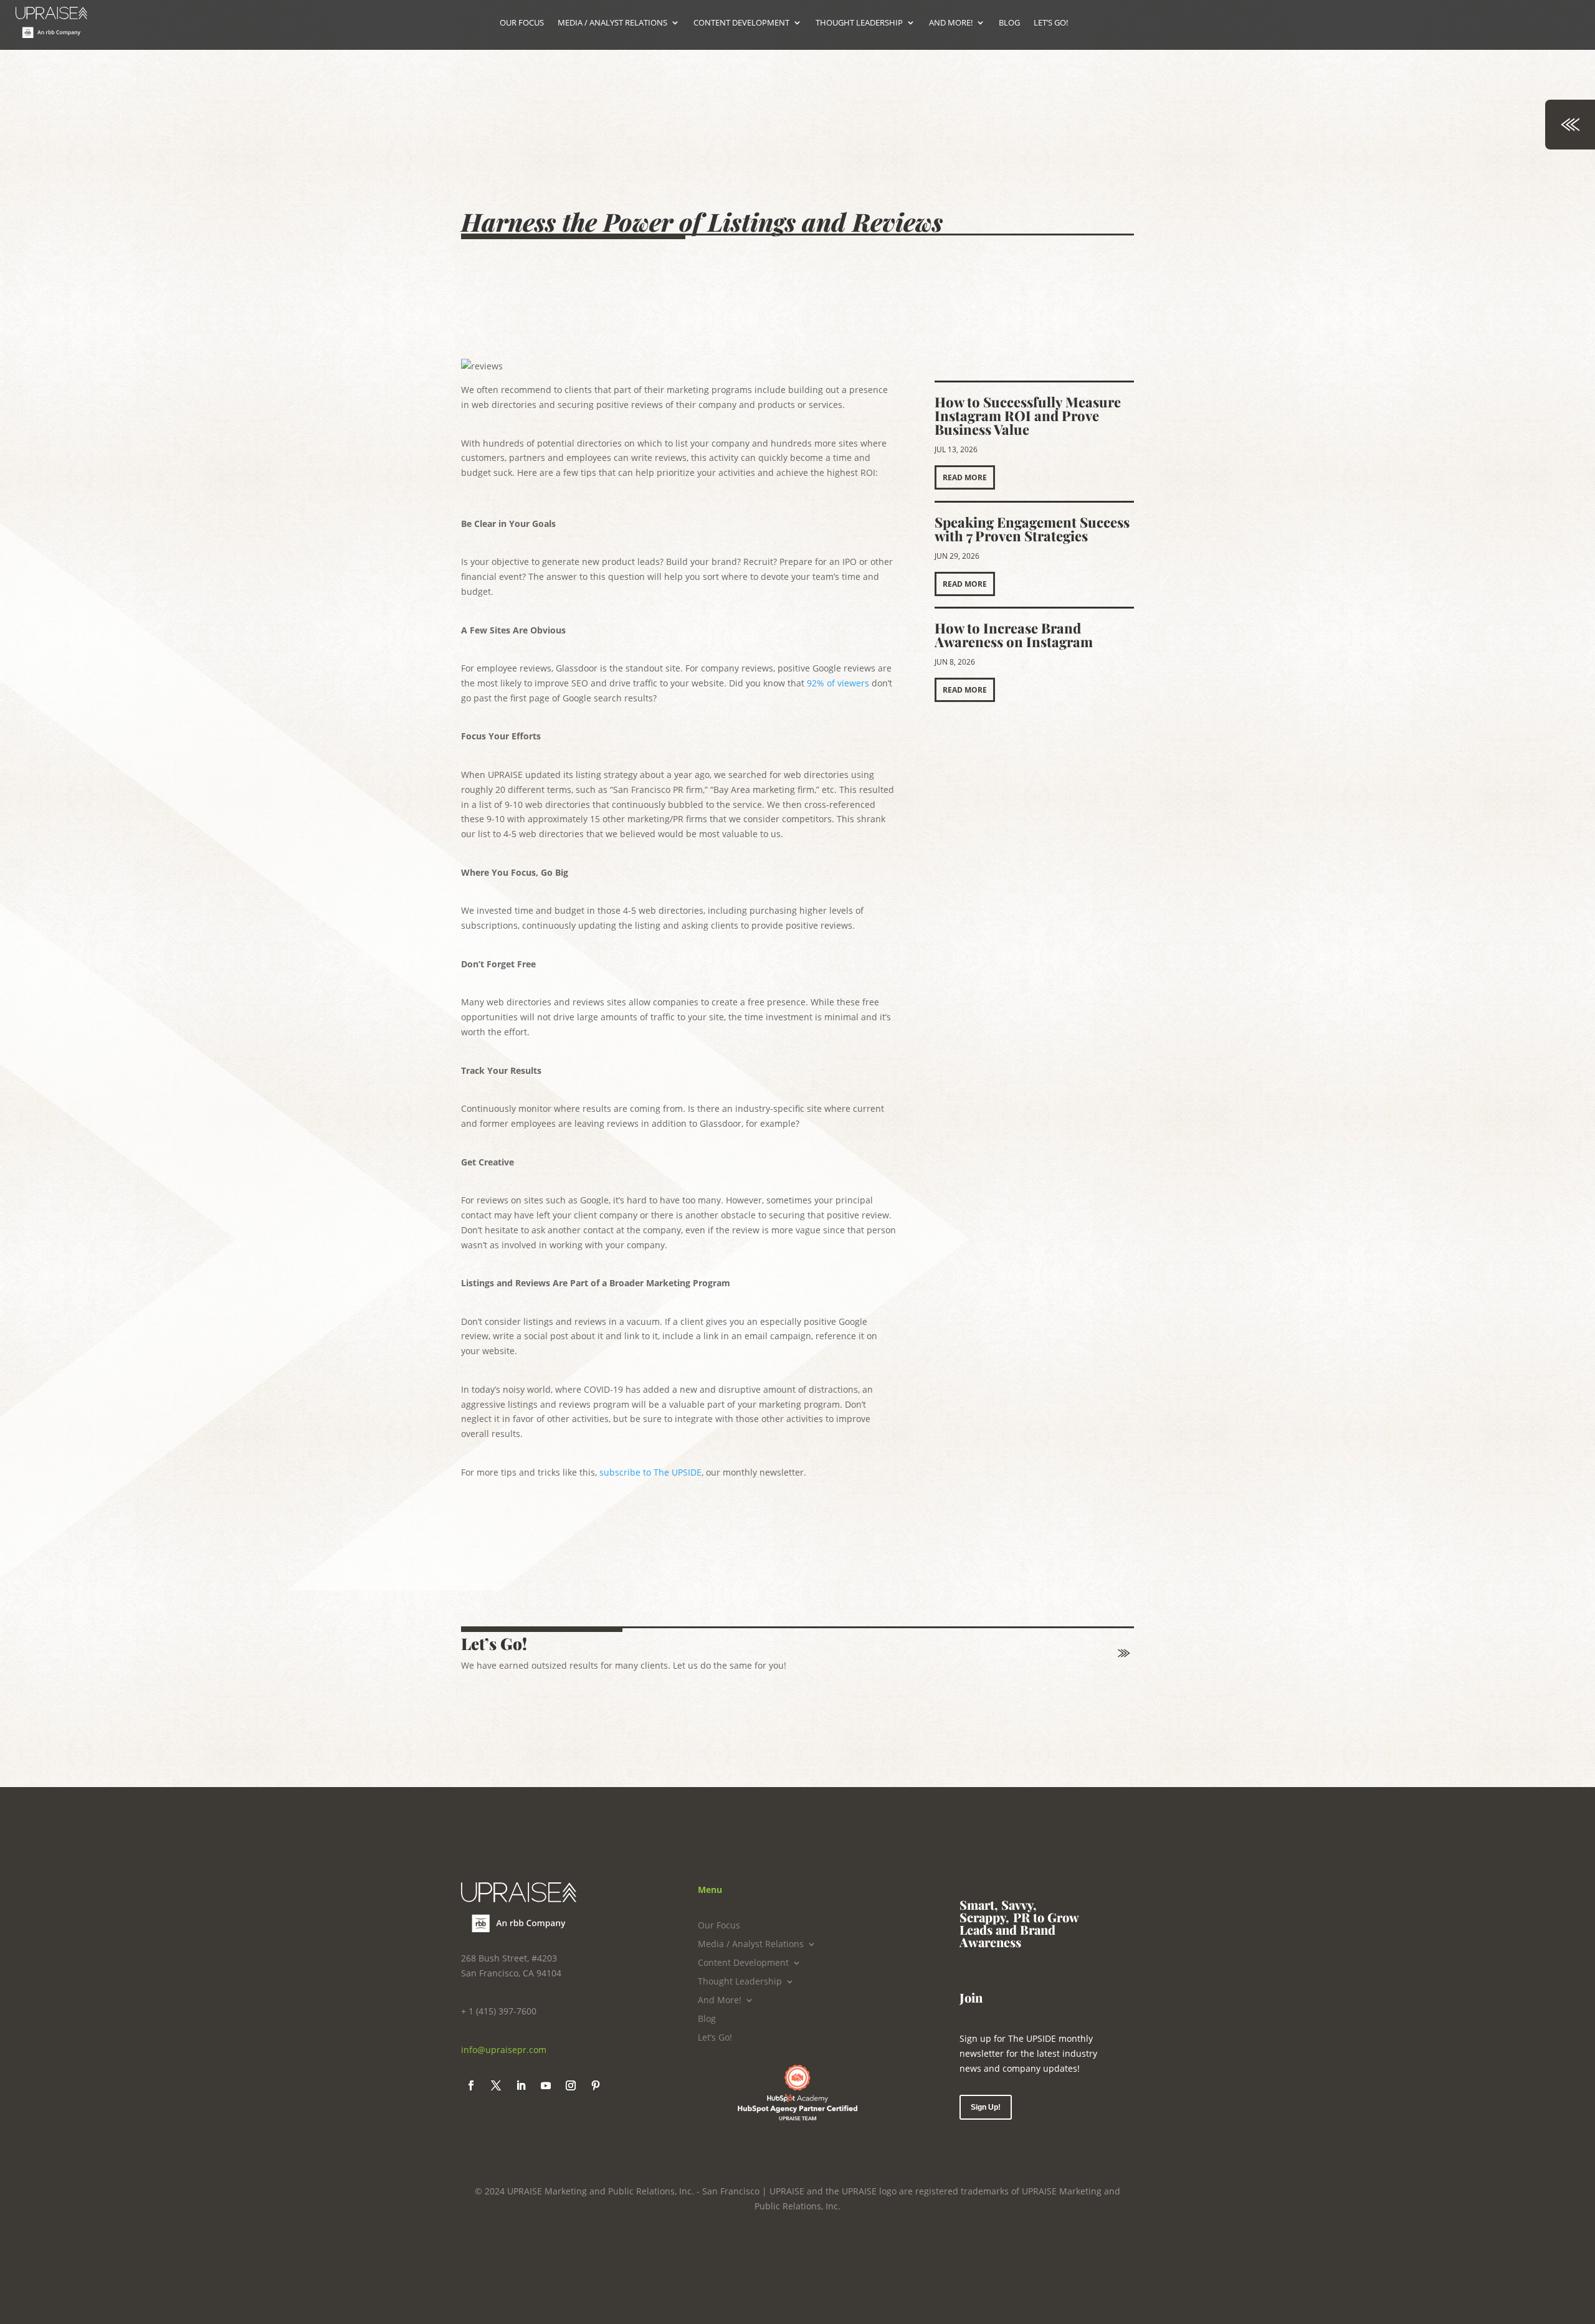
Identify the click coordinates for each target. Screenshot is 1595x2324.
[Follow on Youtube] (546, 2085)
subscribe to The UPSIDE (650, 1472)
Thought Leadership (740, 1982)
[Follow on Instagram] (571, 2085)
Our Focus (719, 1926)
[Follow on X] (496, 2085)
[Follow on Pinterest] (596, 2085)
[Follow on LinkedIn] (521, 2085)
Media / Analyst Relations (751, 1945)
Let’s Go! (715, 2038)
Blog (707, 2019)
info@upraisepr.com (504, 2050)
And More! (720, 2001)
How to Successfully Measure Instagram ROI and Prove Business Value (1028, 415)
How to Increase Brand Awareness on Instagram (1014, 635)
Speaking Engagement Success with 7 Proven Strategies (1032, 529)
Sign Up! (986, 2107)
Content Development (743, 1963)
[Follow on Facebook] (471, 2085)
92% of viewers (838, 683)
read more (965, 477)
